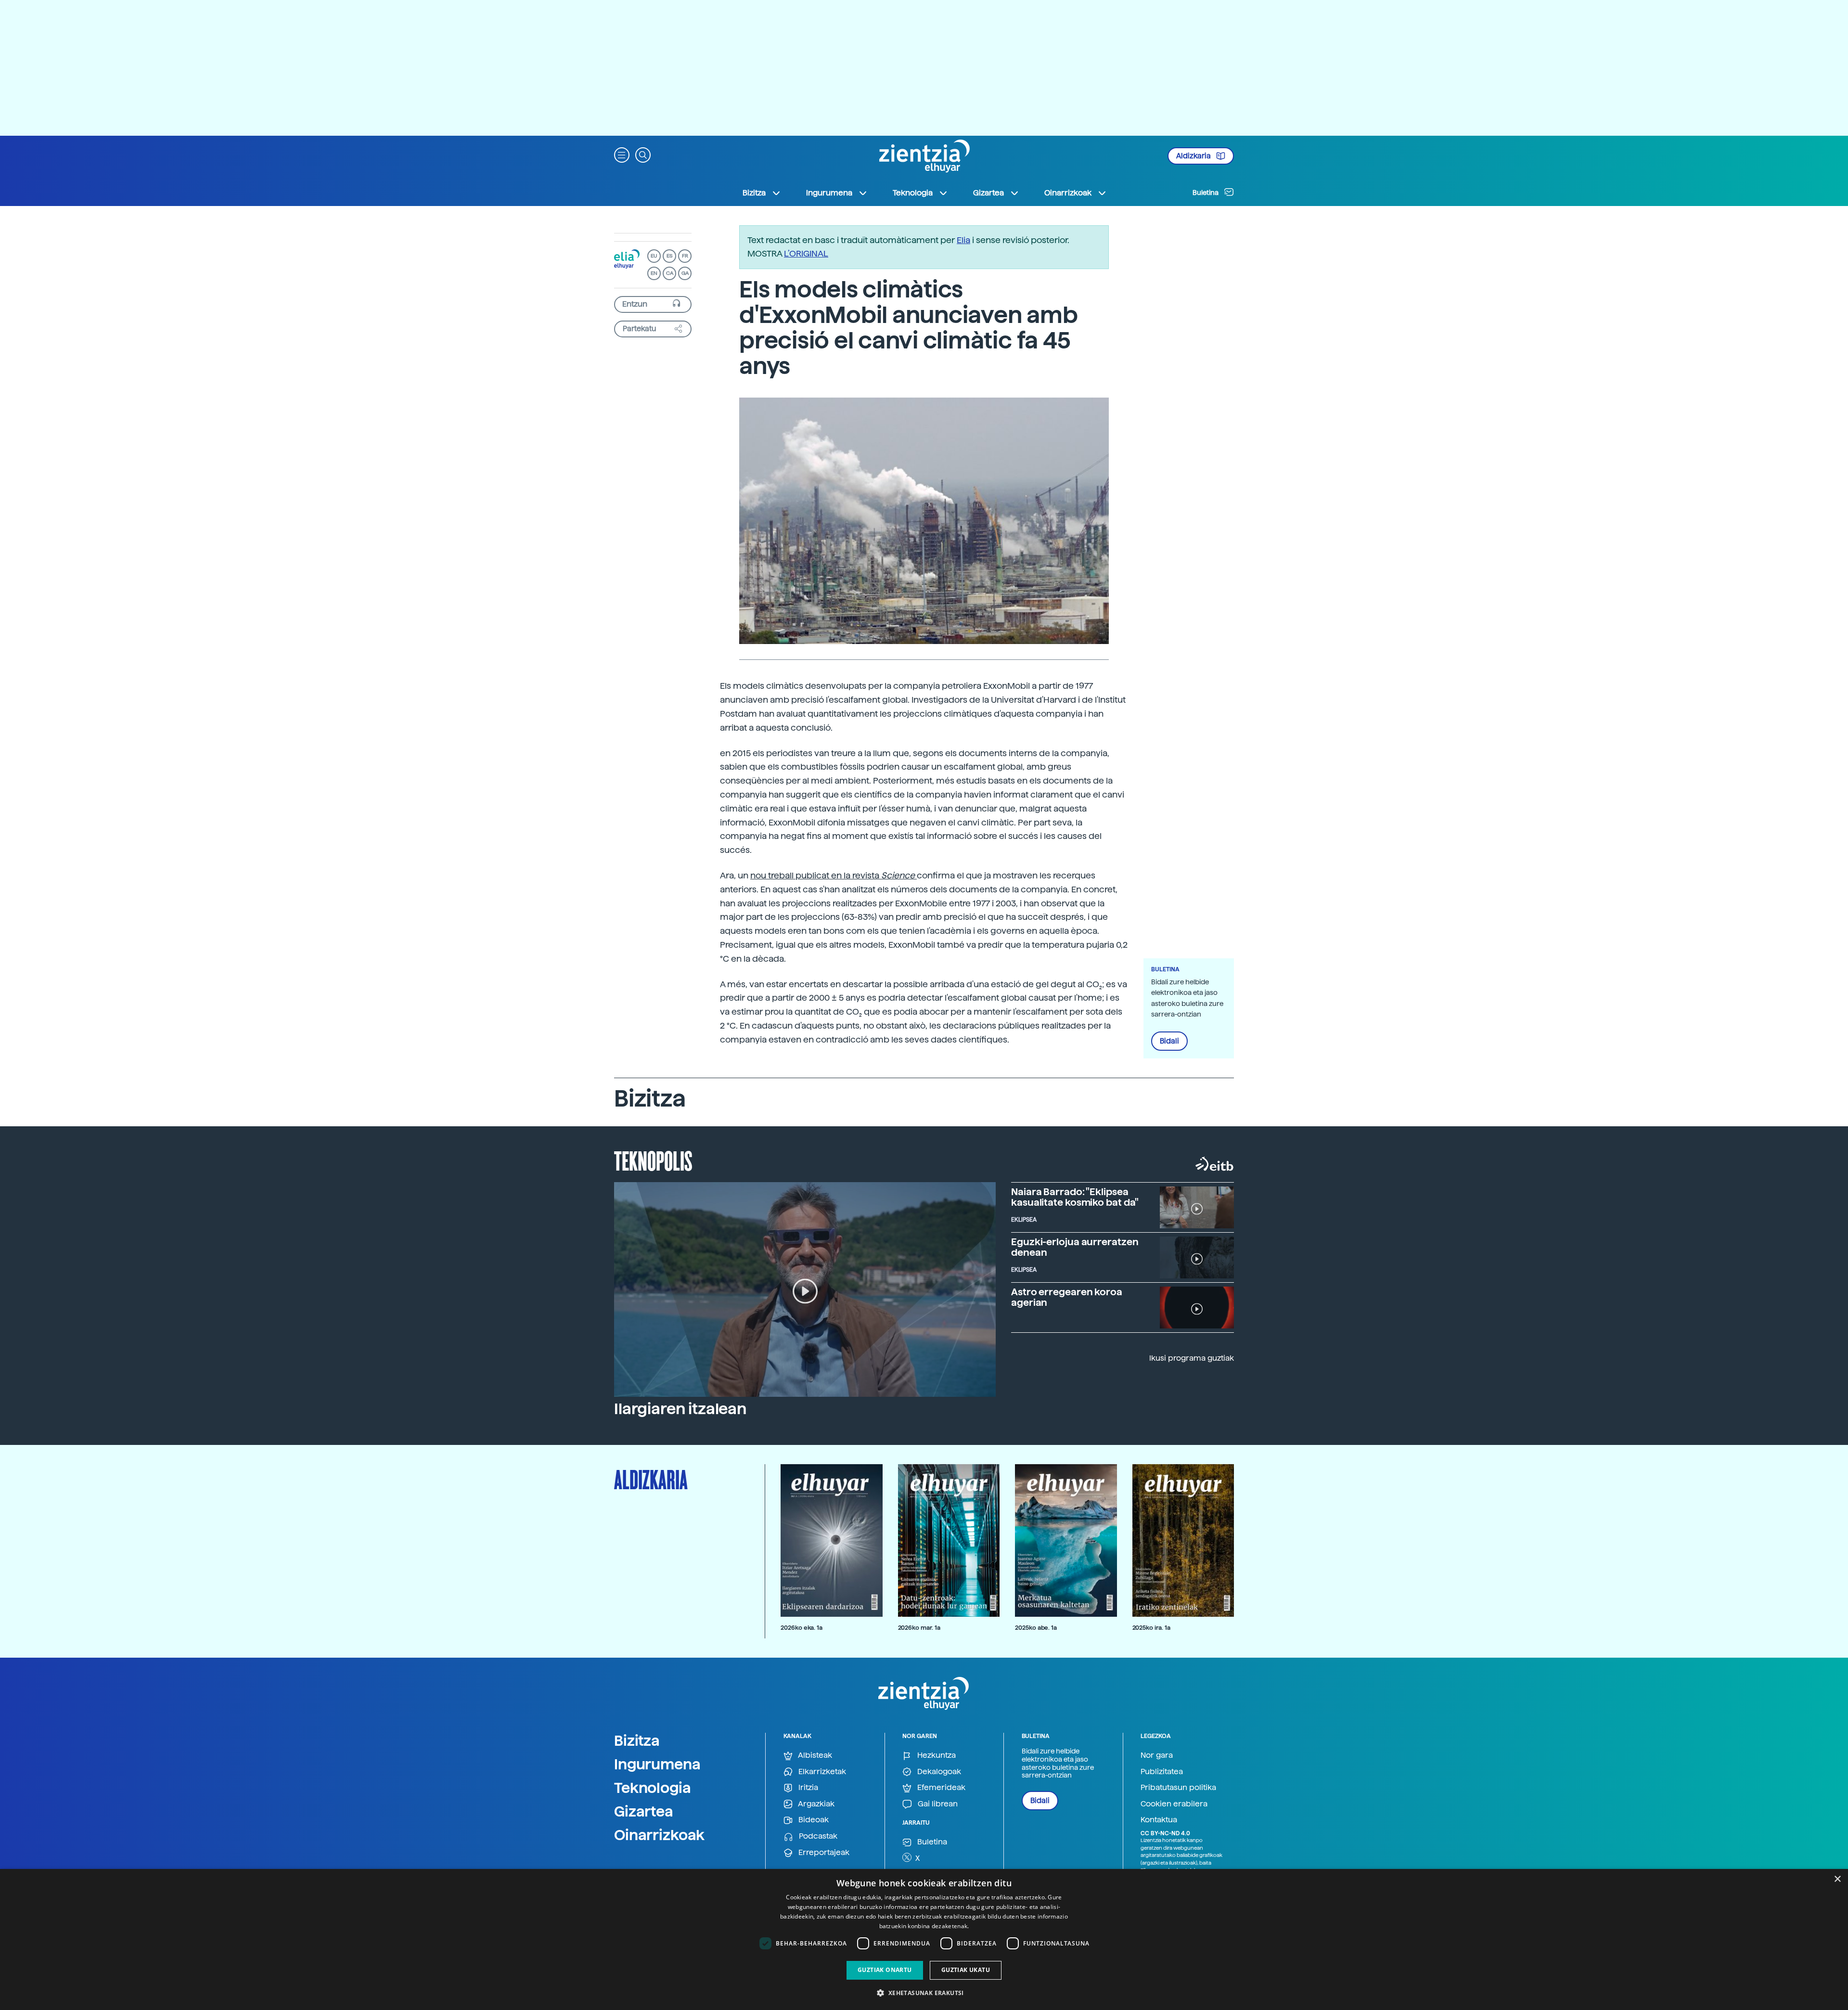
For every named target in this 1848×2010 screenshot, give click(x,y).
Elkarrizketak (821, 1772)
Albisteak (814, 1755)
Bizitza (637, 1740)
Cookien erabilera (1174, 1804)
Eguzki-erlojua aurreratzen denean (1075, 1247)
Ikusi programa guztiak (1192, 1358)
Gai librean (937, 1804)
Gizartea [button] (988, 193)
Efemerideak (940, 1787)
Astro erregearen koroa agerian (1067, 1297)
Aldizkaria (1194, 156)
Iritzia (807, 1787)
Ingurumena (657, 1764)
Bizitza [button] (754, 193)
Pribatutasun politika (1178, 1787)
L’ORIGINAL (806, 253)
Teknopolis (653, 1160)
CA (670, 273)
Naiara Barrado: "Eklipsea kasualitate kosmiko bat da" (1075, 1197)
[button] (622, 154)
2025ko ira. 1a (1151, 1628)
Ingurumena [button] (829, 193)
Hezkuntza (936, 1755)
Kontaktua (1159, 1820)
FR (685, 256)
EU (654, 256)
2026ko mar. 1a (919, 1628)
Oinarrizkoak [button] (1068, 193)
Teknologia (653, 1788)
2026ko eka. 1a (802, 1628)
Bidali (1169, 1041)
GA (685, 273)
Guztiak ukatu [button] (966, 1970)
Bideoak (813, 1820)
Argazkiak (815, 1804)
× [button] (1837, 1879)
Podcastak (817, 1836)
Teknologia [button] (913, 193)
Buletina (1206, 193)
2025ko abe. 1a (1036, 1628)
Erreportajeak (823, 1852)
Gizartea (644, 1811)
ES (669, 256)
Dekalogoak (938, 1772)
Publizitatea (1162, 1772)
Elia (963, 240)
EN (654, 273)
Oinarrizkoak (659, 1835)
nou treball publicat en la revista (833, 875)
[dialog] (924, 1939)
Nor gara (1157, 1755)
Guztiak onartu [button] (885, 1970)
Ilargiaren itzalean (680, 1409)
